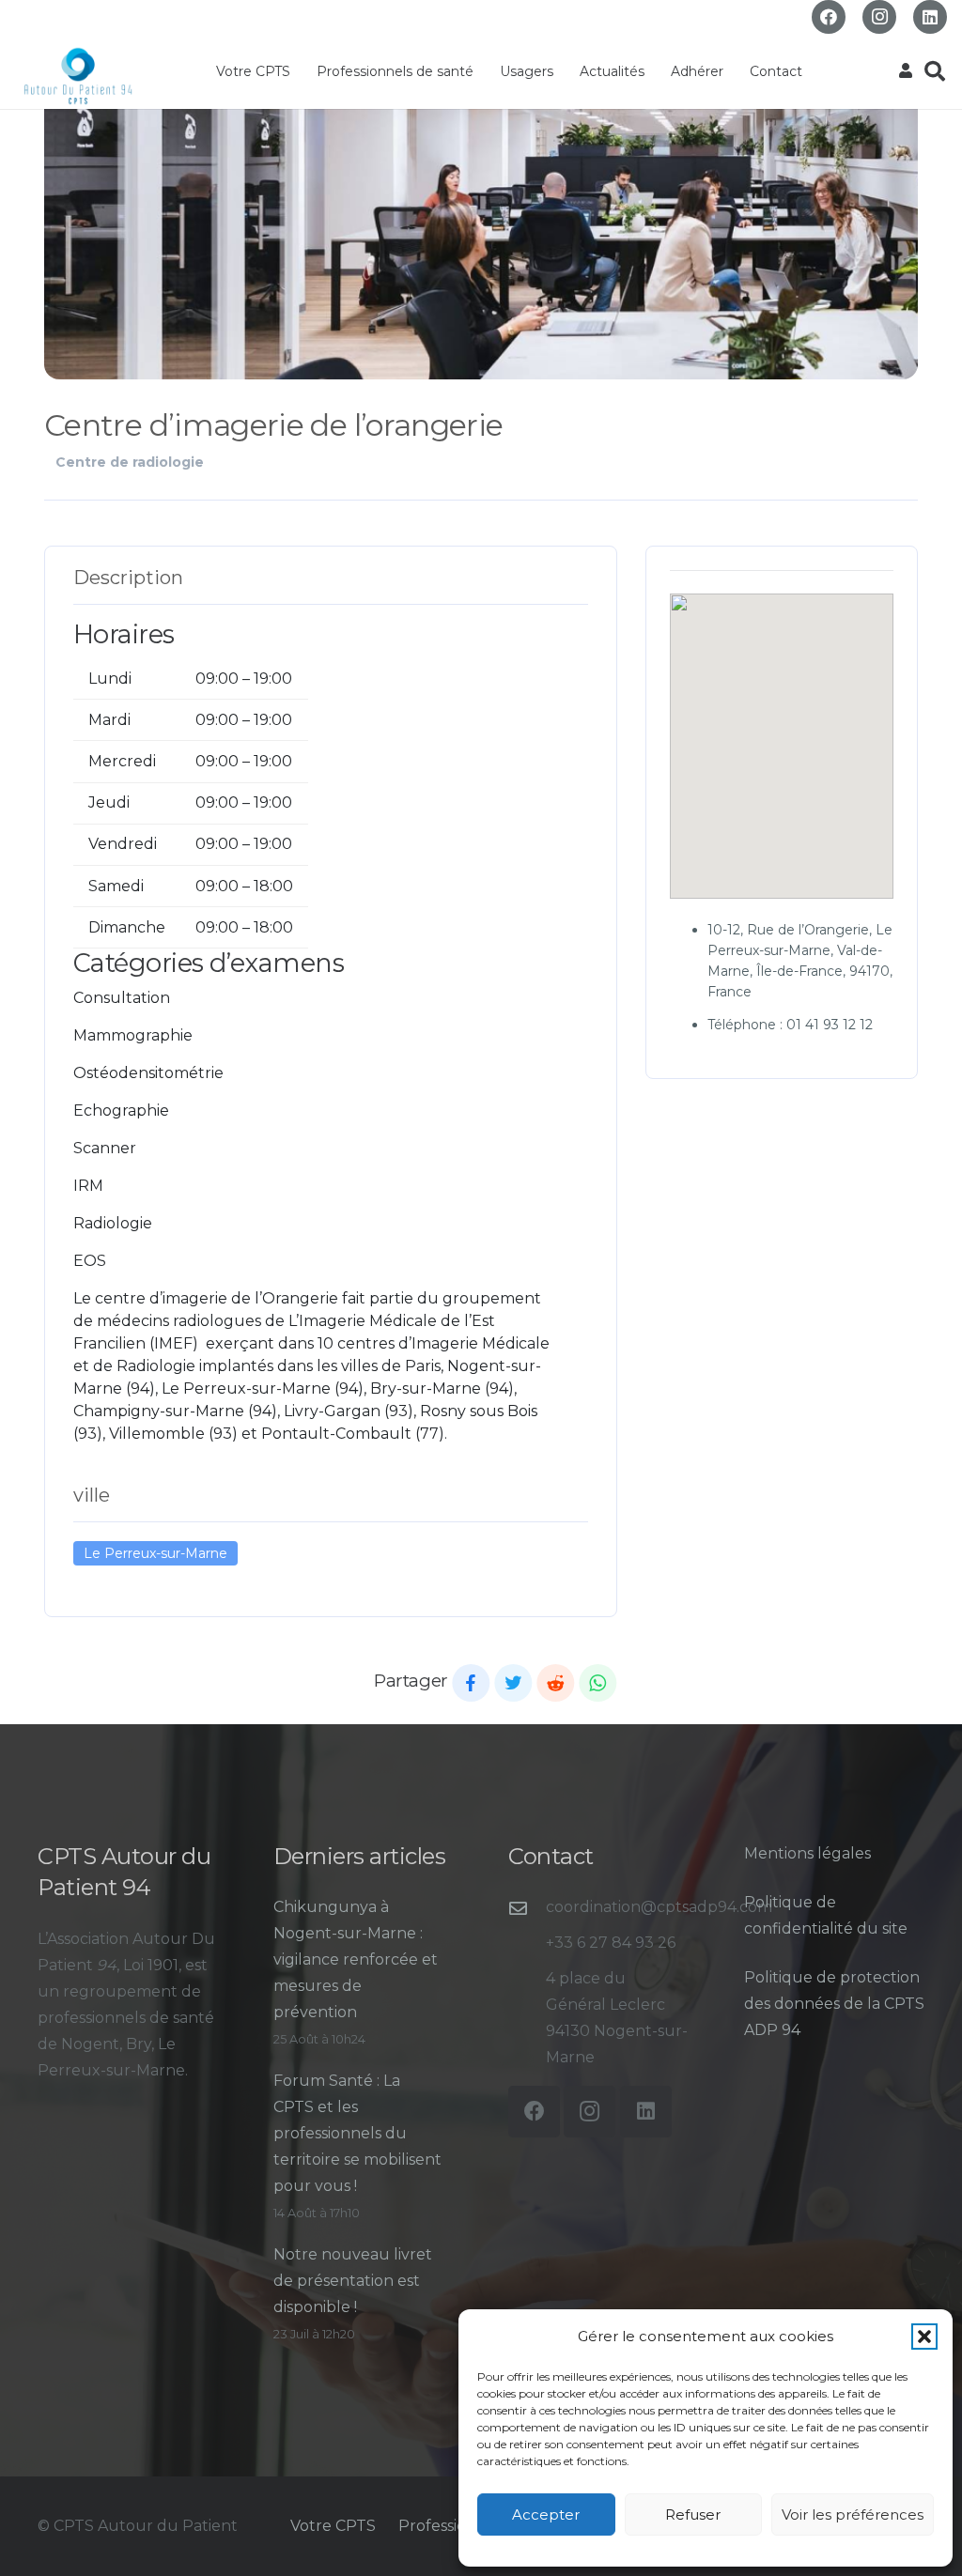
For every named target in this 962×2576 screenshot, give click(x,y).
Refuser (693, 2514)
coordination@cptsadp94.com (659, 1907)
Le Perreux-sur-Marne (155, 1553)
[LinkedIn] (930, 17)
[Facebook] (829, 17)
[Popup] (906, 71)
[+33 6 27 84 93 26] (527, 1944)
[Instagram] (879, 17)
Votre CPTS (333, 2526)
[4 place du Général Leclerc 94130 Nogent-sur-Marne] (527, 2019)
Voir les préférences (853, 2514)
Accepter (546, 2514)
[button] (924, 2337)
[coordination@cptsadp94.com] (527, 1908)
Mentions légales (807, 1853)
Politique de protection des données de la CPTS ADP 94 (834, 2004)
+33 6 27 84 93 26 (611, 1943)
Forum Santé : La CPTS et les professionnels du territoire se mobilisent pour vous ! (357, 2133)
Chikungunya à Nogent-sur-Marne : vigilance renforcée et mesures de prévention (356, 1959)
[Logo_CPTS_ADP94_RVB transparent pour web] (78, 76)
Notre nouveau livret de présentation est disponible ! (353, 2281)
